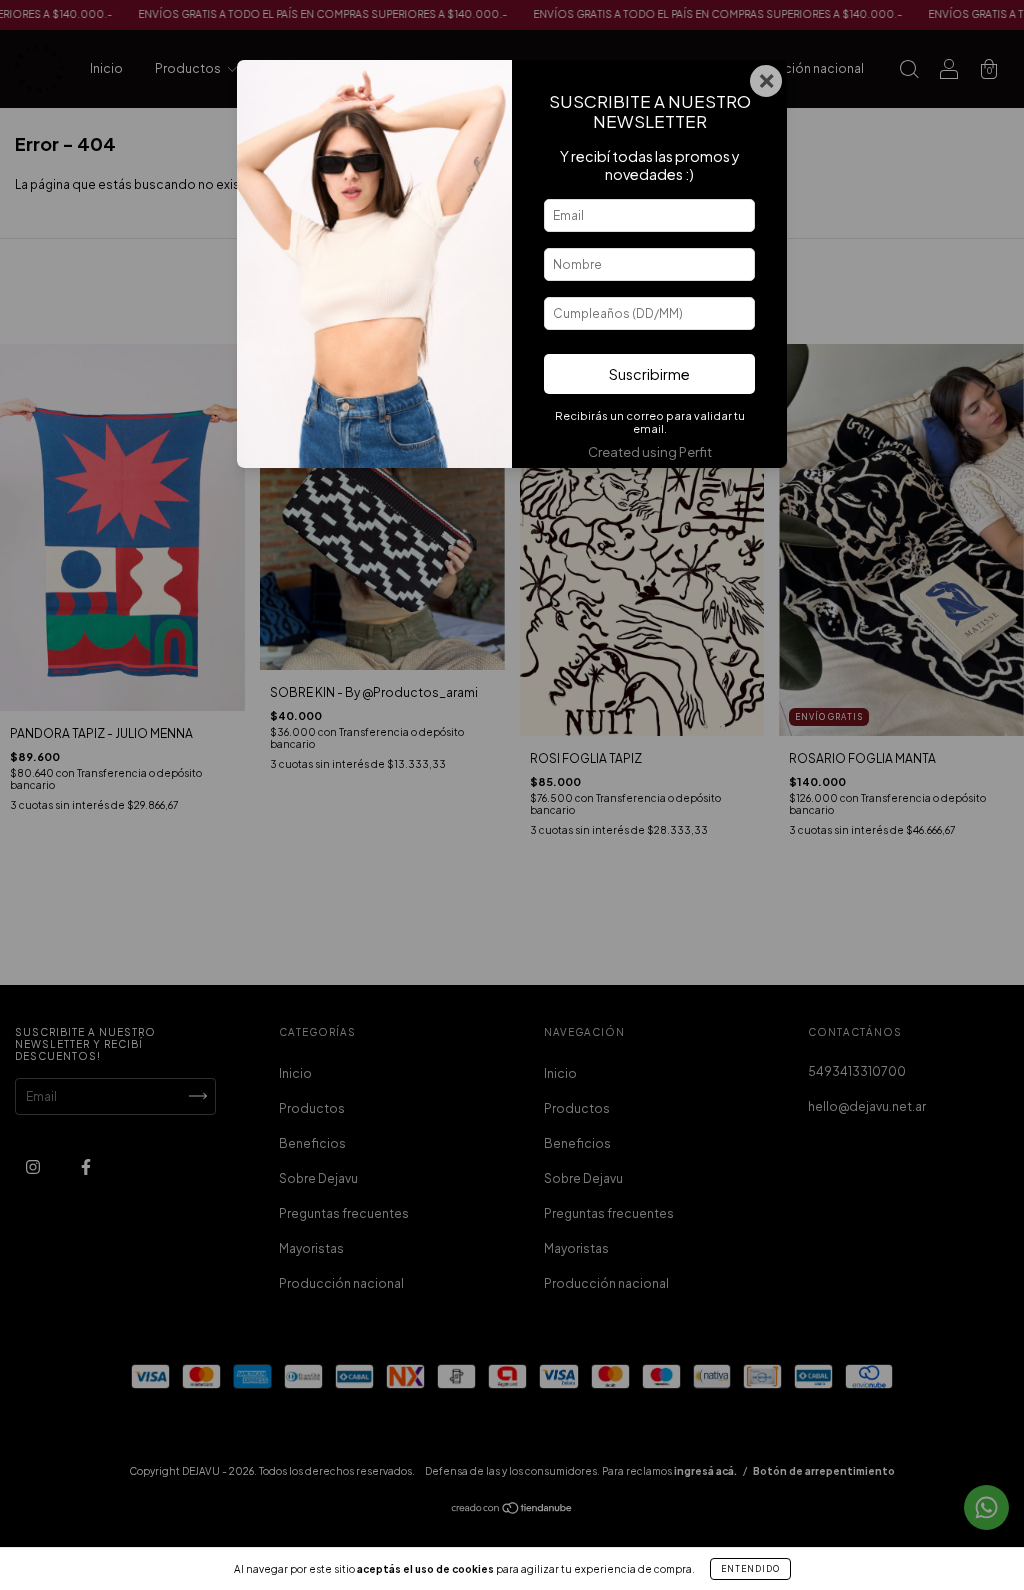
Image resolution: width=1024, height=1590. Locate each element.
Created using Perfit (650, 452)
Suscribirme (649, 374)
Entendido (750, 1569)
